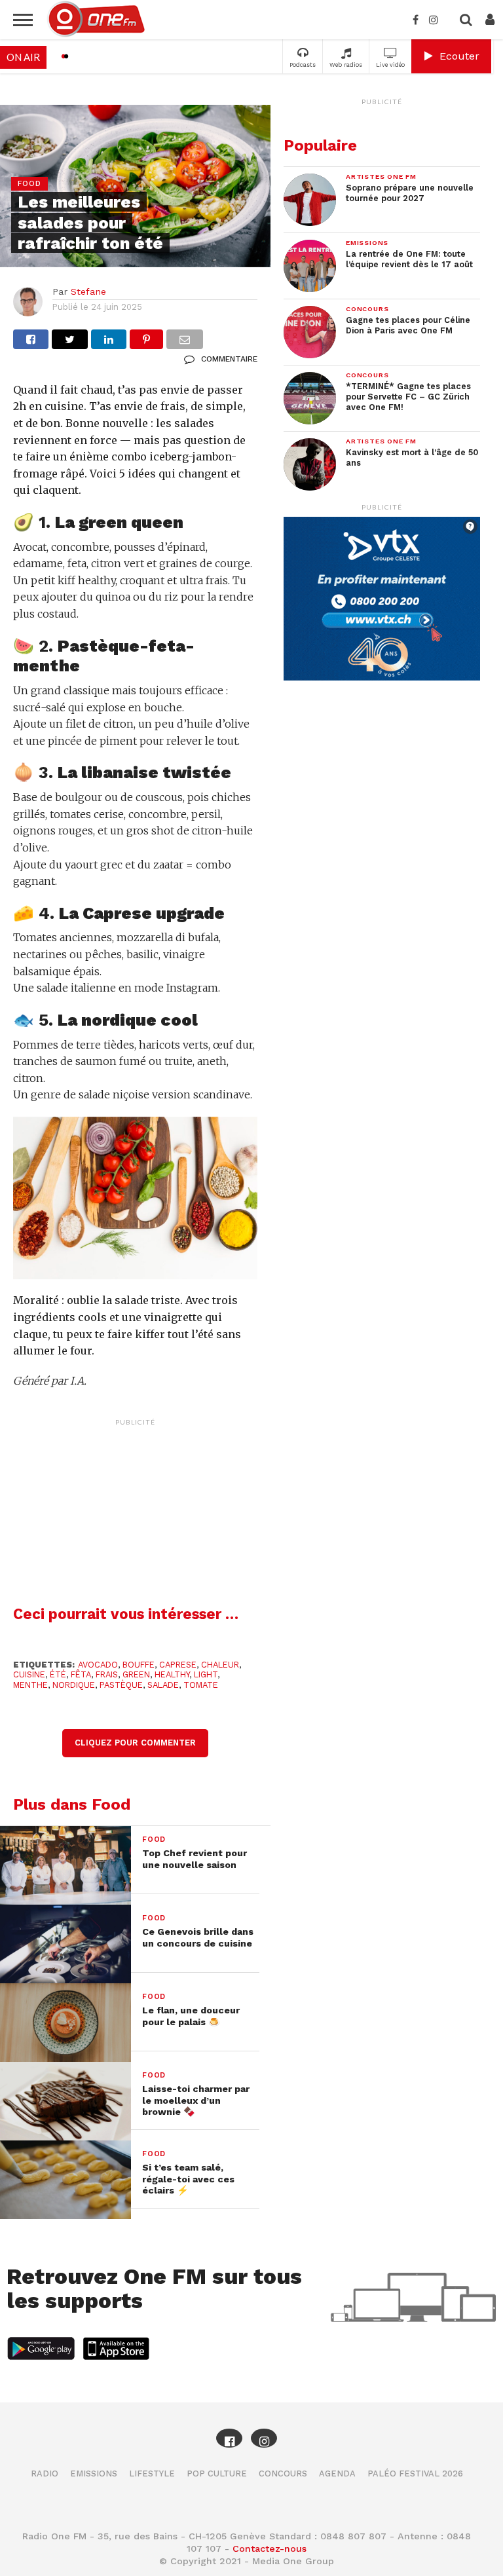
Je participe (251, 1299)
